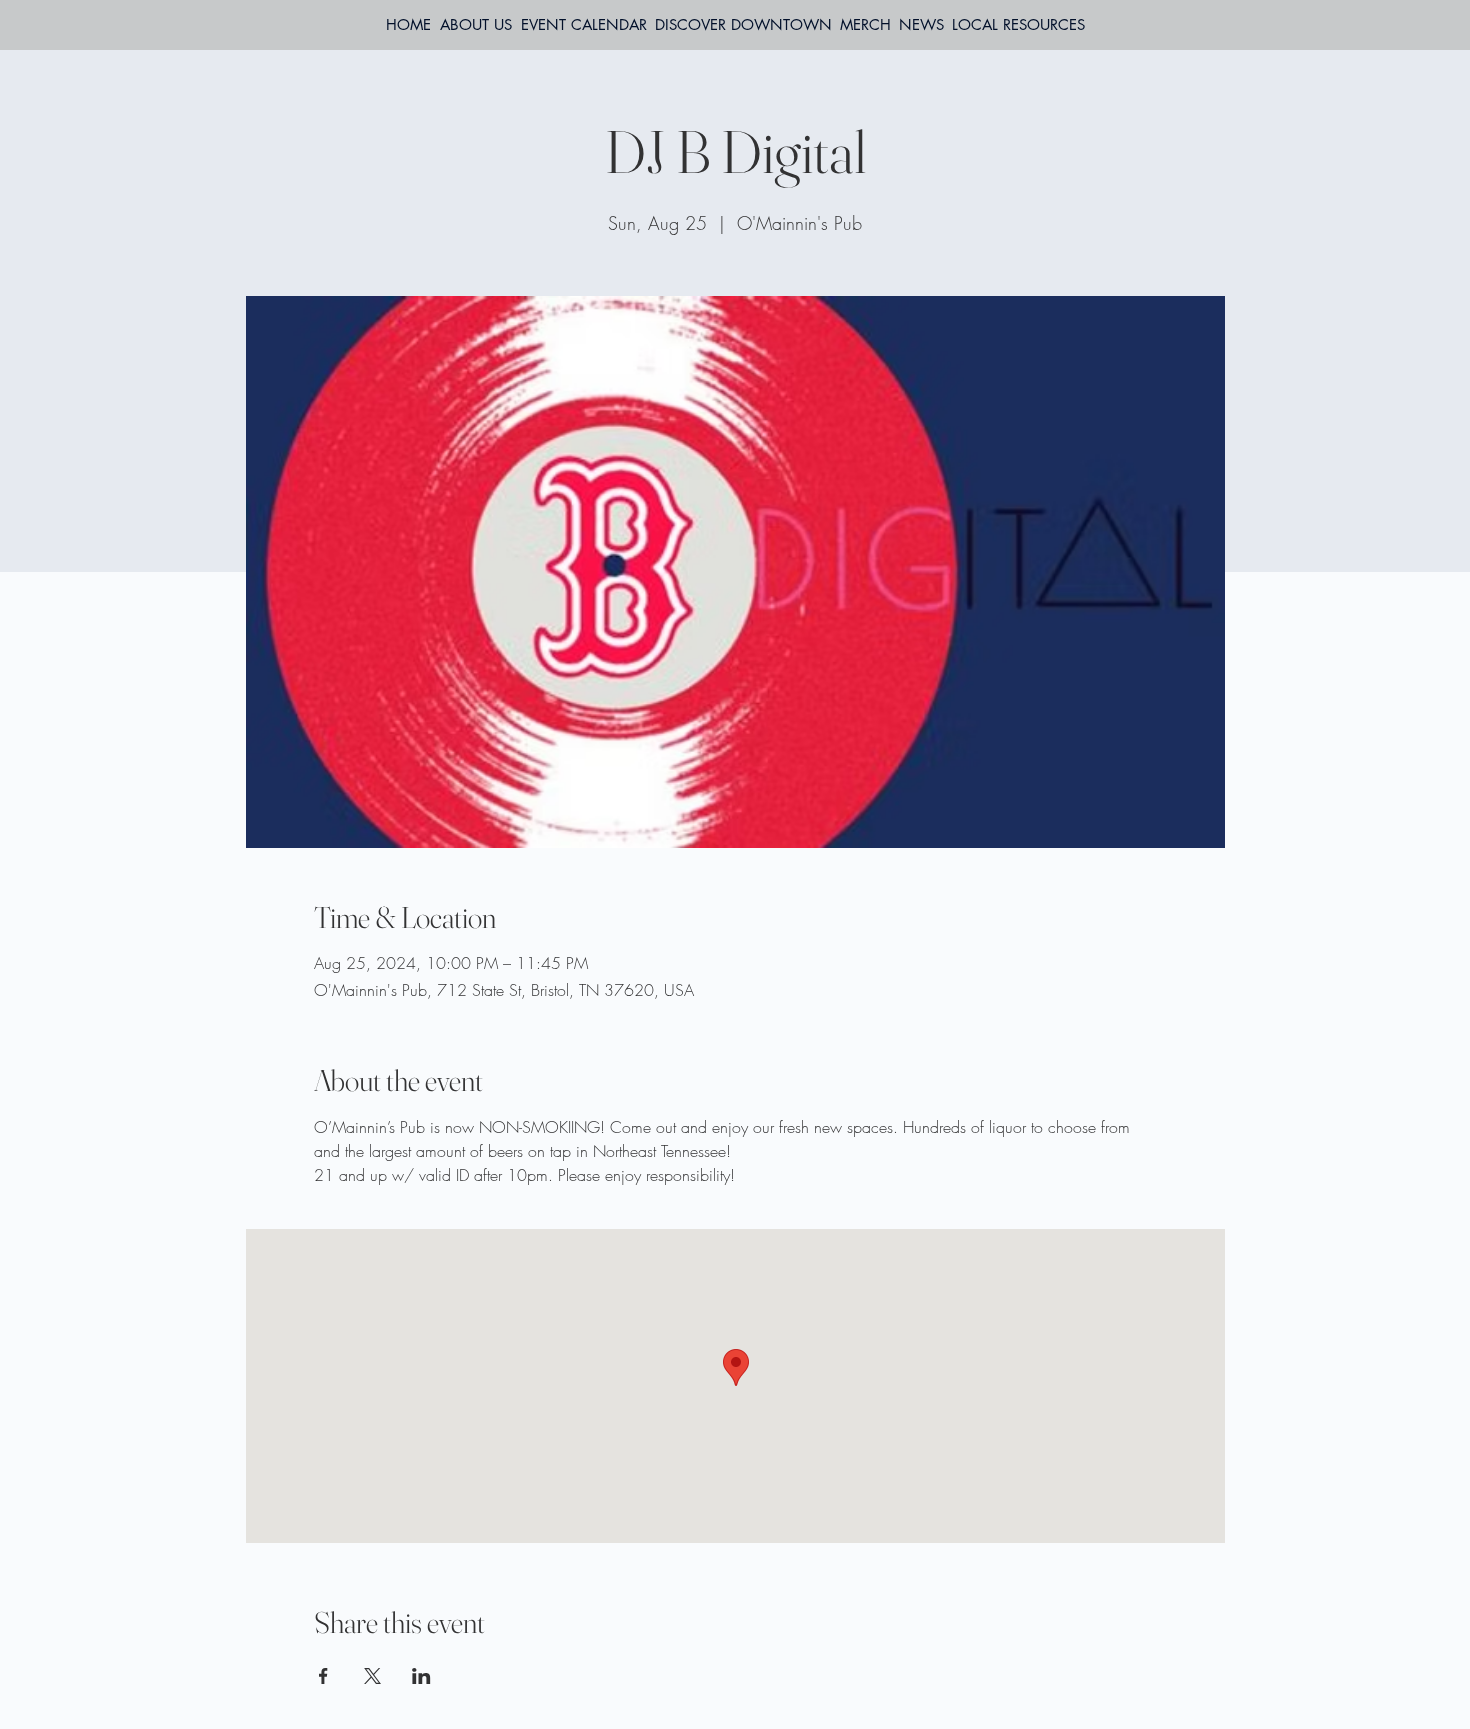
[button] (1018, 25)
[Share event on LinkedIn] (421, 1676)
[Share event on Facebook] (323, 1676)
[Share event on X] (372, 1676)
